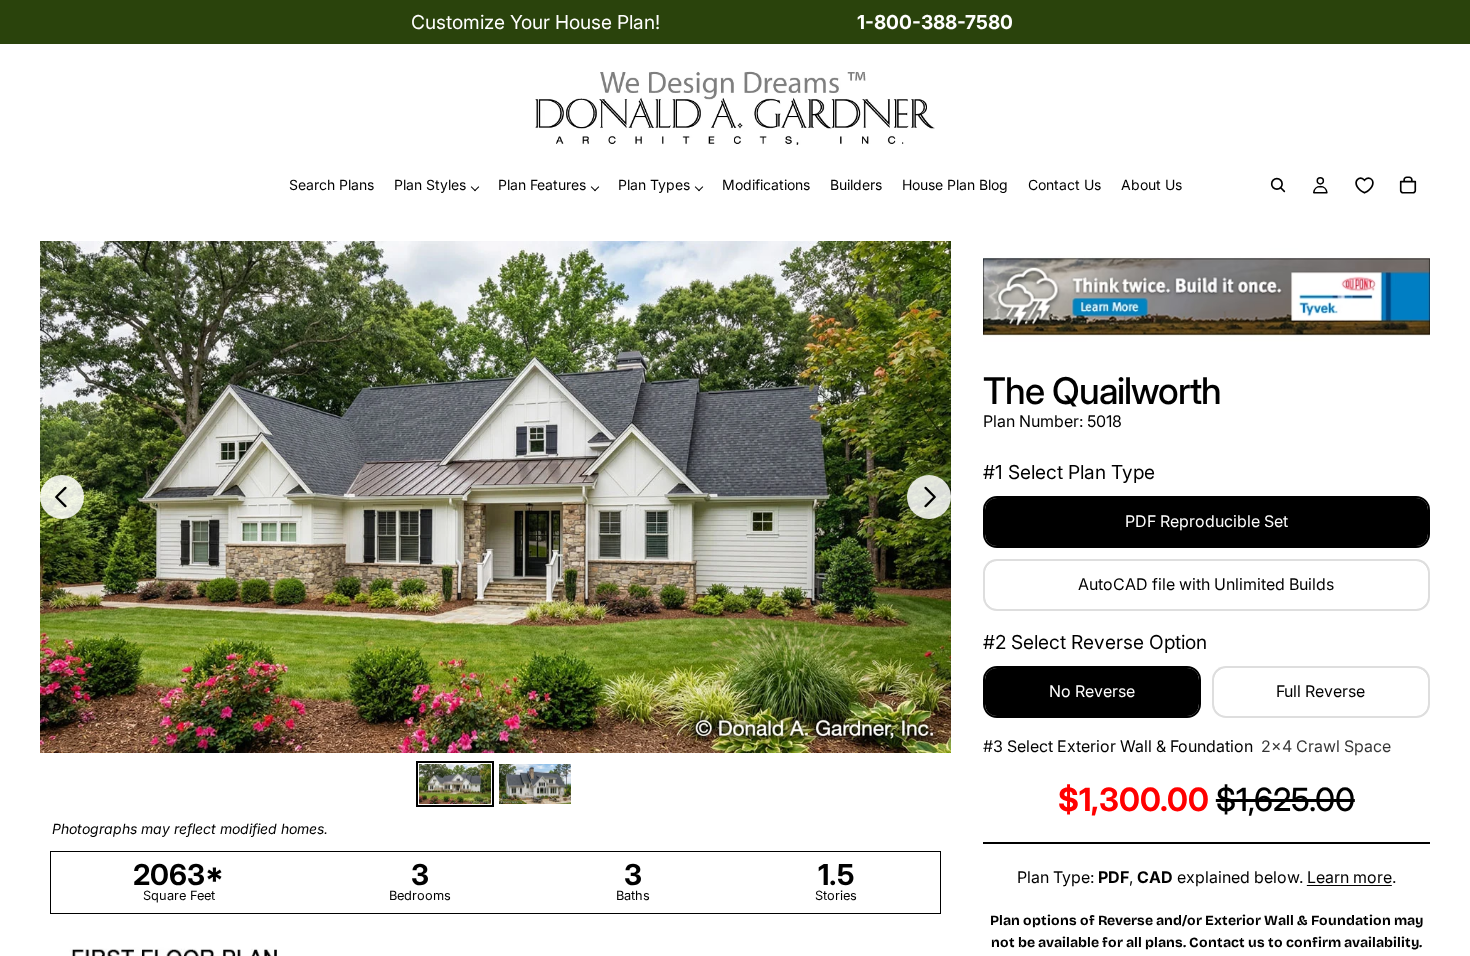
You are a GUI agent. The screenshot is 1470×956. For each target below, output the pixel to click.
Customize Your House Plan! (535, 22)
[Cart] (1408, 186)
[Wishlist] (1364, 186)
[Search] (1278, 186)
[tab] (455, 784)
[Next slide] (929, 497)
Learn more (1349, 877)
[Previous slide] (62, 497)
